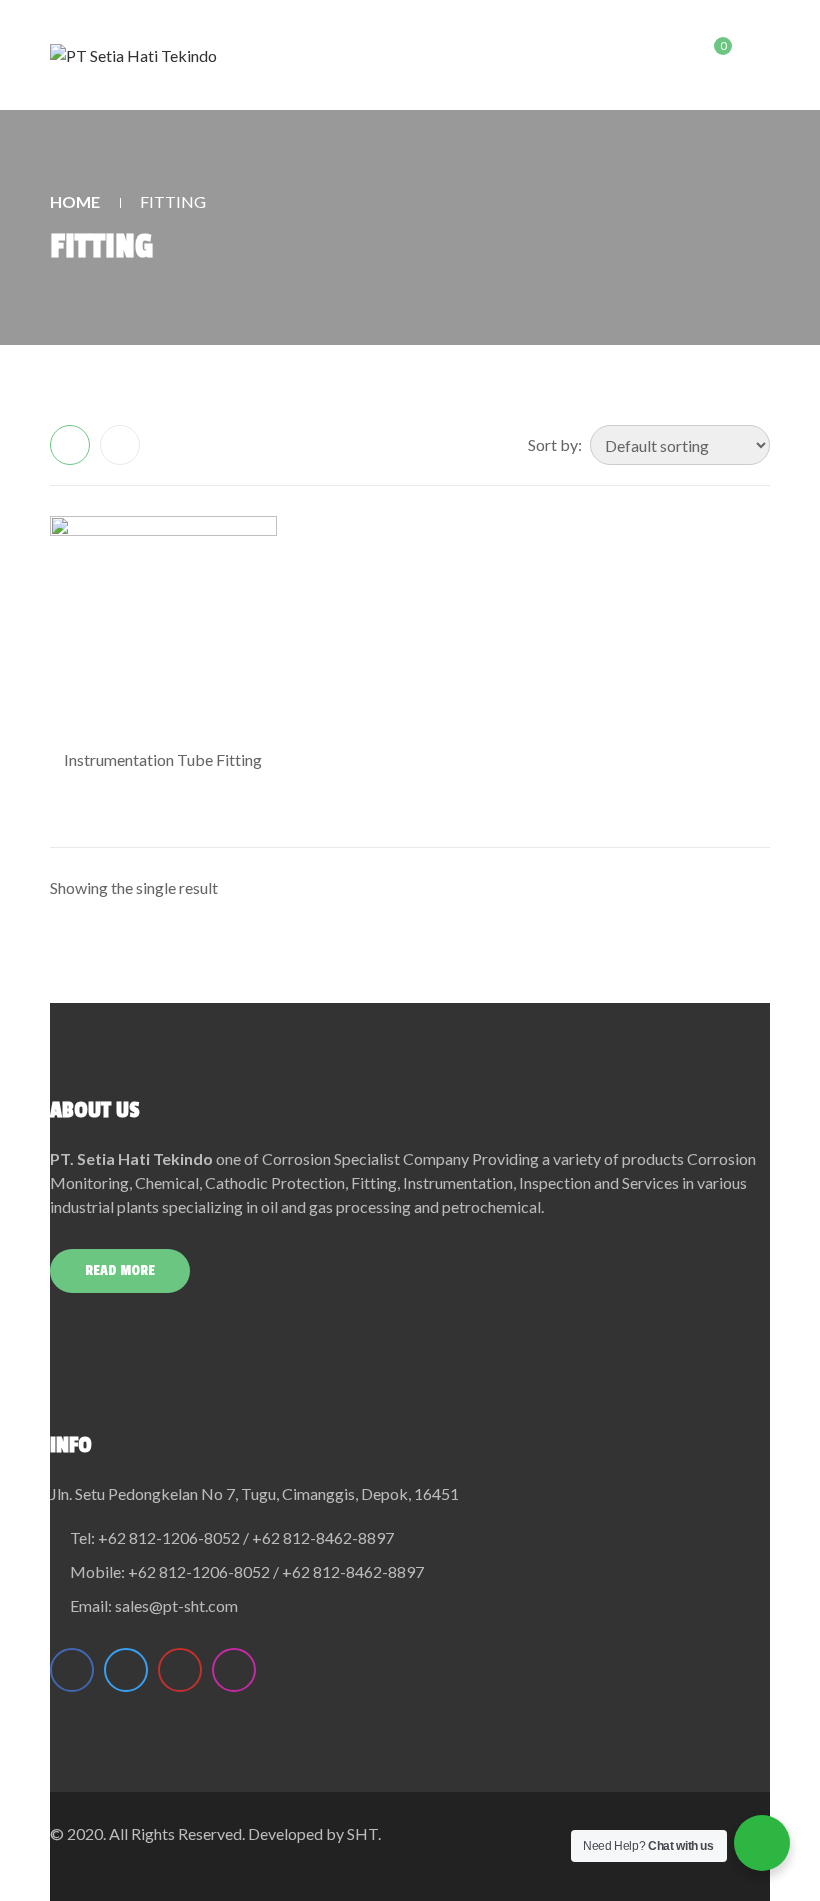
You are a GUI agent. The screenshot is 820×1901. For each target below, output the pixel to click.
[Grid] (70, 445)
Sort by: (555, 444)
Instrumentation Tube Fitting (163, 759)
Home (75, 201)
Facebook (72, 1670)
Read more (120, 1270)
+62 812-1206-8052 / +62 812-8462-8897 (246, 1537)
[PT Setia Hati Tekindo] (133, 55)
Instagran (234, 1670)
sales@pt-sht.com (176, 1605)
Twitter (126, 1670)
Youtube (180, 1670)
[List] (120, 445)
